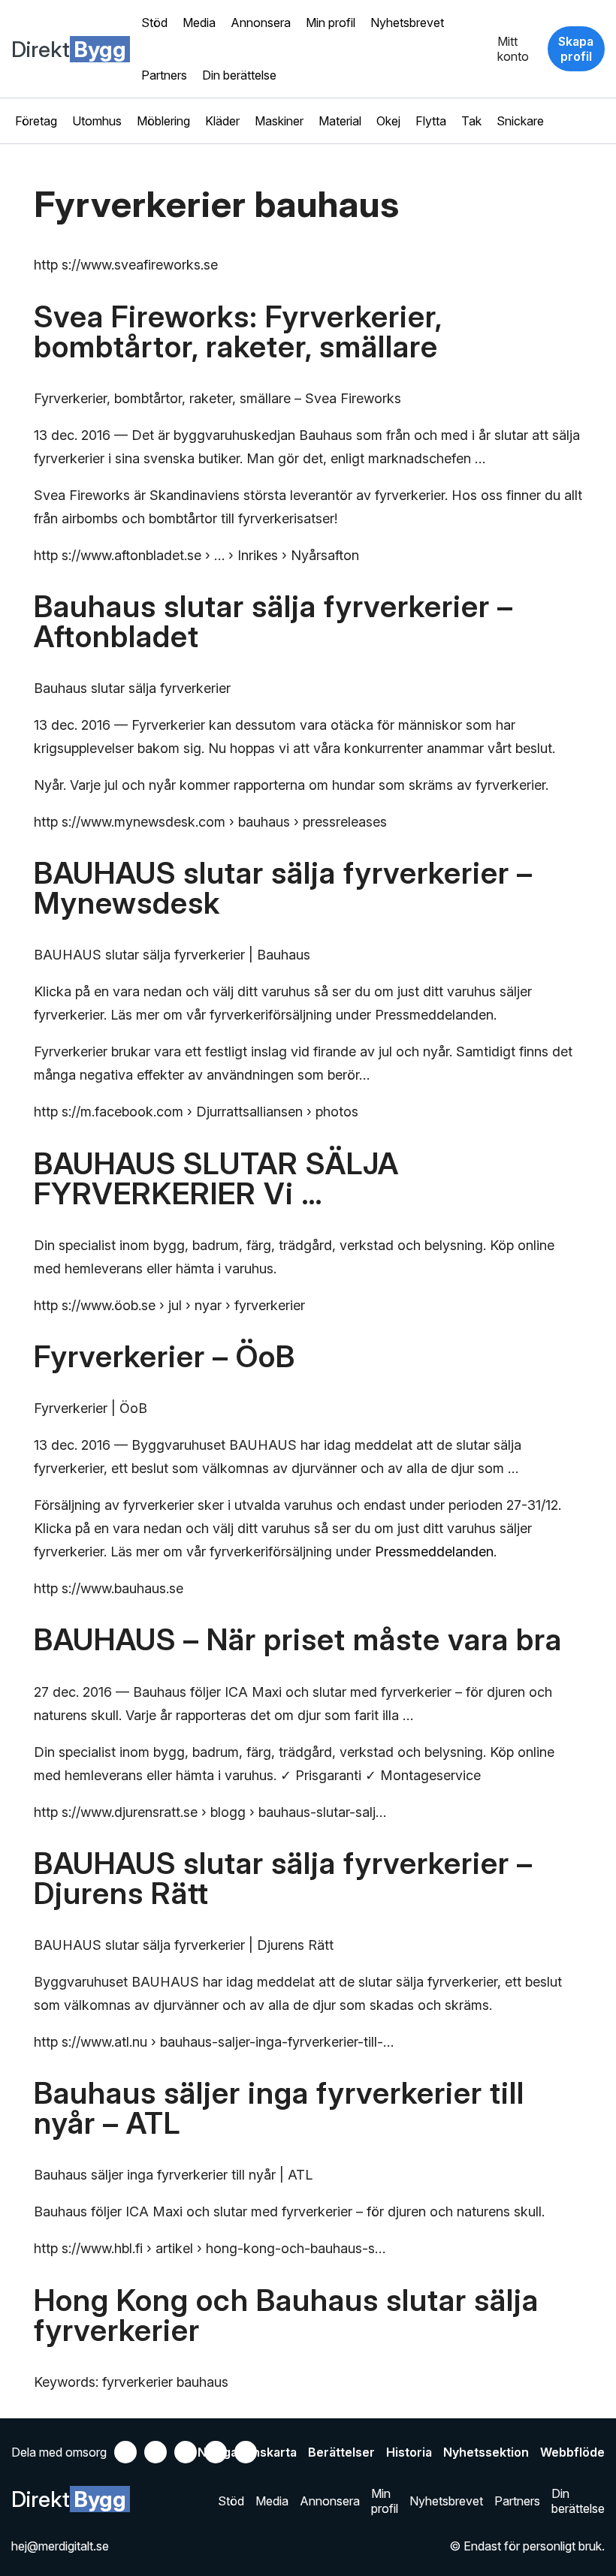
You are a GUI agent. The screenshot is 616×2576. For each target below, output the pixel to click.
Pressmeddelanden (434, 1552)
